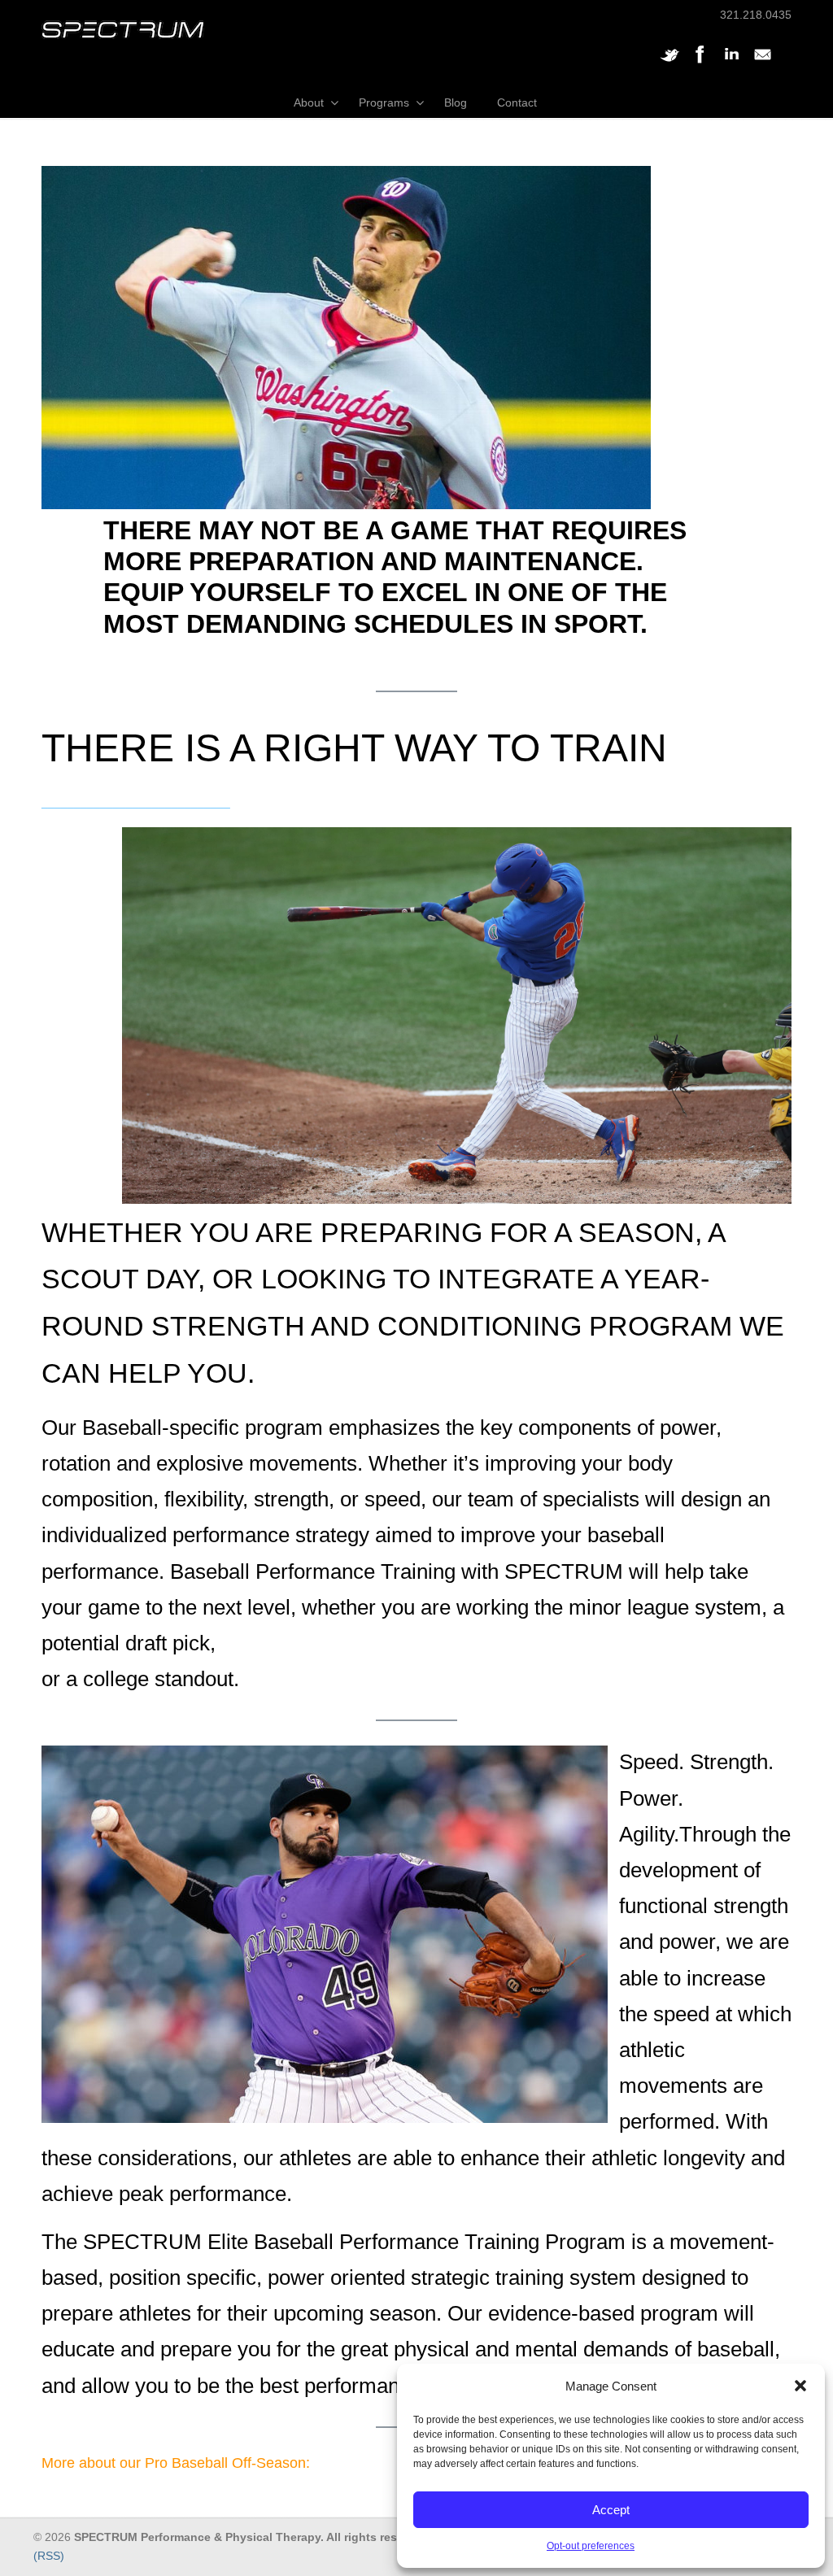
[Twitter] (669, 63)
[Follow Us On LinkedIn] (731, 63)
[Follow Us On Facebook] (700, 63)
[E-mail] (762, 63)
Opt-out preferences (591, 2546)
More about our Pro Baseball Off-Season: (176, 2463)
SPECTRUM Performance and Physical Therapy (123, 30)
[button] (800, 2386)
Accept (611, 2510)
